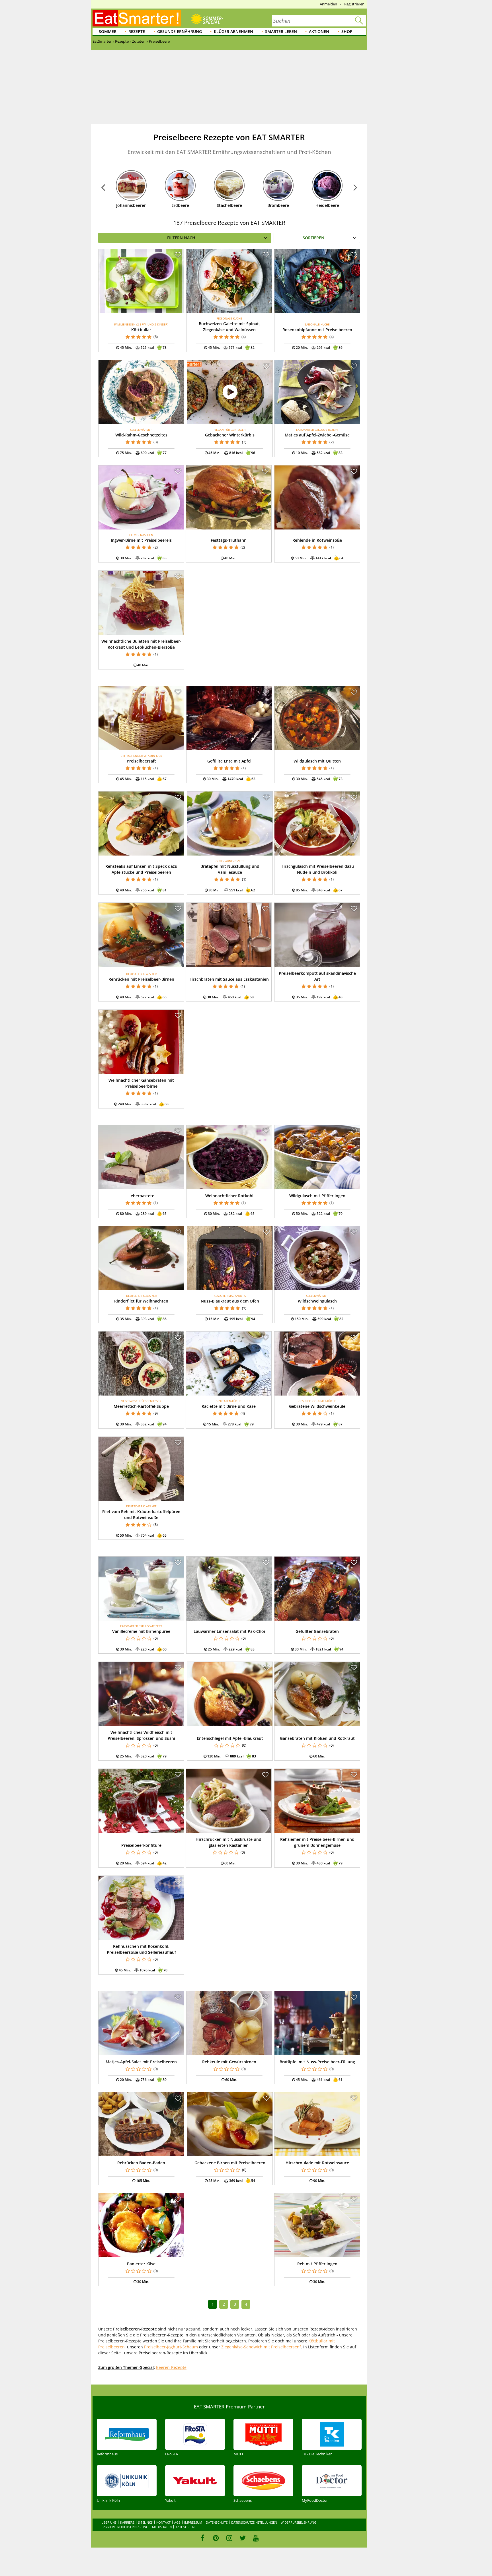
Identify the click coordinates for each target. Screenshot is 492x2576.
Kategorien (185, 2527)
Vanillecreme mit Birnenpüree (141, 1631)
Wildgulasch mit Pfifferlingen (317, 1196)
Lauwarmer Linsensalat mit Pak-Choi (229, 1631)
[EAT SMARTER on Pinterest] (216, 2538)
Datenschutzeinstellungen (254, 2522)
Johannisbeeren (131, 205)
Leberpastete (141, 1196)
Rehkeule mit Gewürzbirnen (229, 2062)
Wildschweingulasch (317, 1301)
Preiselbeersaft (141, 761)
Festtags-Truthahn (229, 540)
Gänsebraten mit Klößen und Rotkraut (317, 1738)
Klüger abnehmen (233, 31)
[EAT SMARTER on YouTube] (256, 2538)
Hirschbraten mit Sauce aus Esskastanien (229, 979)
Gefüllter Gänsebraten (317, 1631)
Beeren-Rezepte (171, 2367)
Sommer (108, 31)
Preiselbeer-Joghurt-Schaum (171, 2347)
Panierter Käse (141, 2264)
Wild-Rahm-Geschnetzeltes (141, 435)
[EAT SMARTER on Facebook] (203, 2538)
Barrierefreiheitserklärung (125, 2527)
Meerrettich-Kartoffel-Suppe (141, 1406)
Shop (347, 31)
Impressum (193, 2522)
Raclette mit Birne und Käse (229, 1406)
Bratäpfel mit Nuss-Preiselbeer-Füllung (317, 2062)
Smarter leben (281, 31)
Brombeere (278, 205)
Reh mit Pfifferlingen (317, 2264)
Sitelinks (145, 2522)
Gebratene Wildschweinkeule (317, 1406)
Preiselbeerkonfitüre (141, 1845)
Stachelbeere (229, 205)
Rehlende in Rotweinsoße (317, 540)
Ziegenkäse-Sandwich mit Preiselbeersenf (261, 2347)
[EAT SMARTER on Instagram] (229, 2538)
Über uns (109, 2522)
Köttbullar (141, 330)
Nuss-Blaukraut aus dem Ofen (230, 1301)
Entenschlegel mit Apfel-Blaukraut (230, 1738)
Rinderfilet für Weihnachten (141, 1301)
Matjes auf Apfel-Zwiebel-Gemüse (317, 435)
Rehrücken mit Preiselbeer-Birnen (141, 979)
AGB (177, 2522)
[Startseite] (137, 18)
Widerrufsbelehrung (299, 2522)
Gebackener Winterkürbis (230, 435)
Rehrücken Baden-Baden (141, 2163)
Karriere (127, 2522)
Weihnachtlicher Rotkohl (229, 1196)
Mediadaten (162, 2527)
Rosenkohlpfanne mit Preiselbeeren (317, 330)
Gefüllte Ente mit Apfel (229, 761)
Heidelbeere (327, 205)
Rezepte (137, 31)
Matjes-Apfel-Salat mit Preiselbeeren (141, 2062)
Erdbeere (180, 205)
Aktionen (319, 31)
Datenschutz (217, 2522)
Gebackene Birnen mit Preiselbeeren (230, 2163)
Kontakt (163, 2522)
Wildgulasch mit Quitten (317, 761)
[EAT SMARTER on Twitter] (242, 2538)
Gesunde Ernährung (180, 31)
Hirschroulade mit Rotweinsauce (317, 2163)
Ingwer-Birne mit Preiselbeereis (141, 540)
